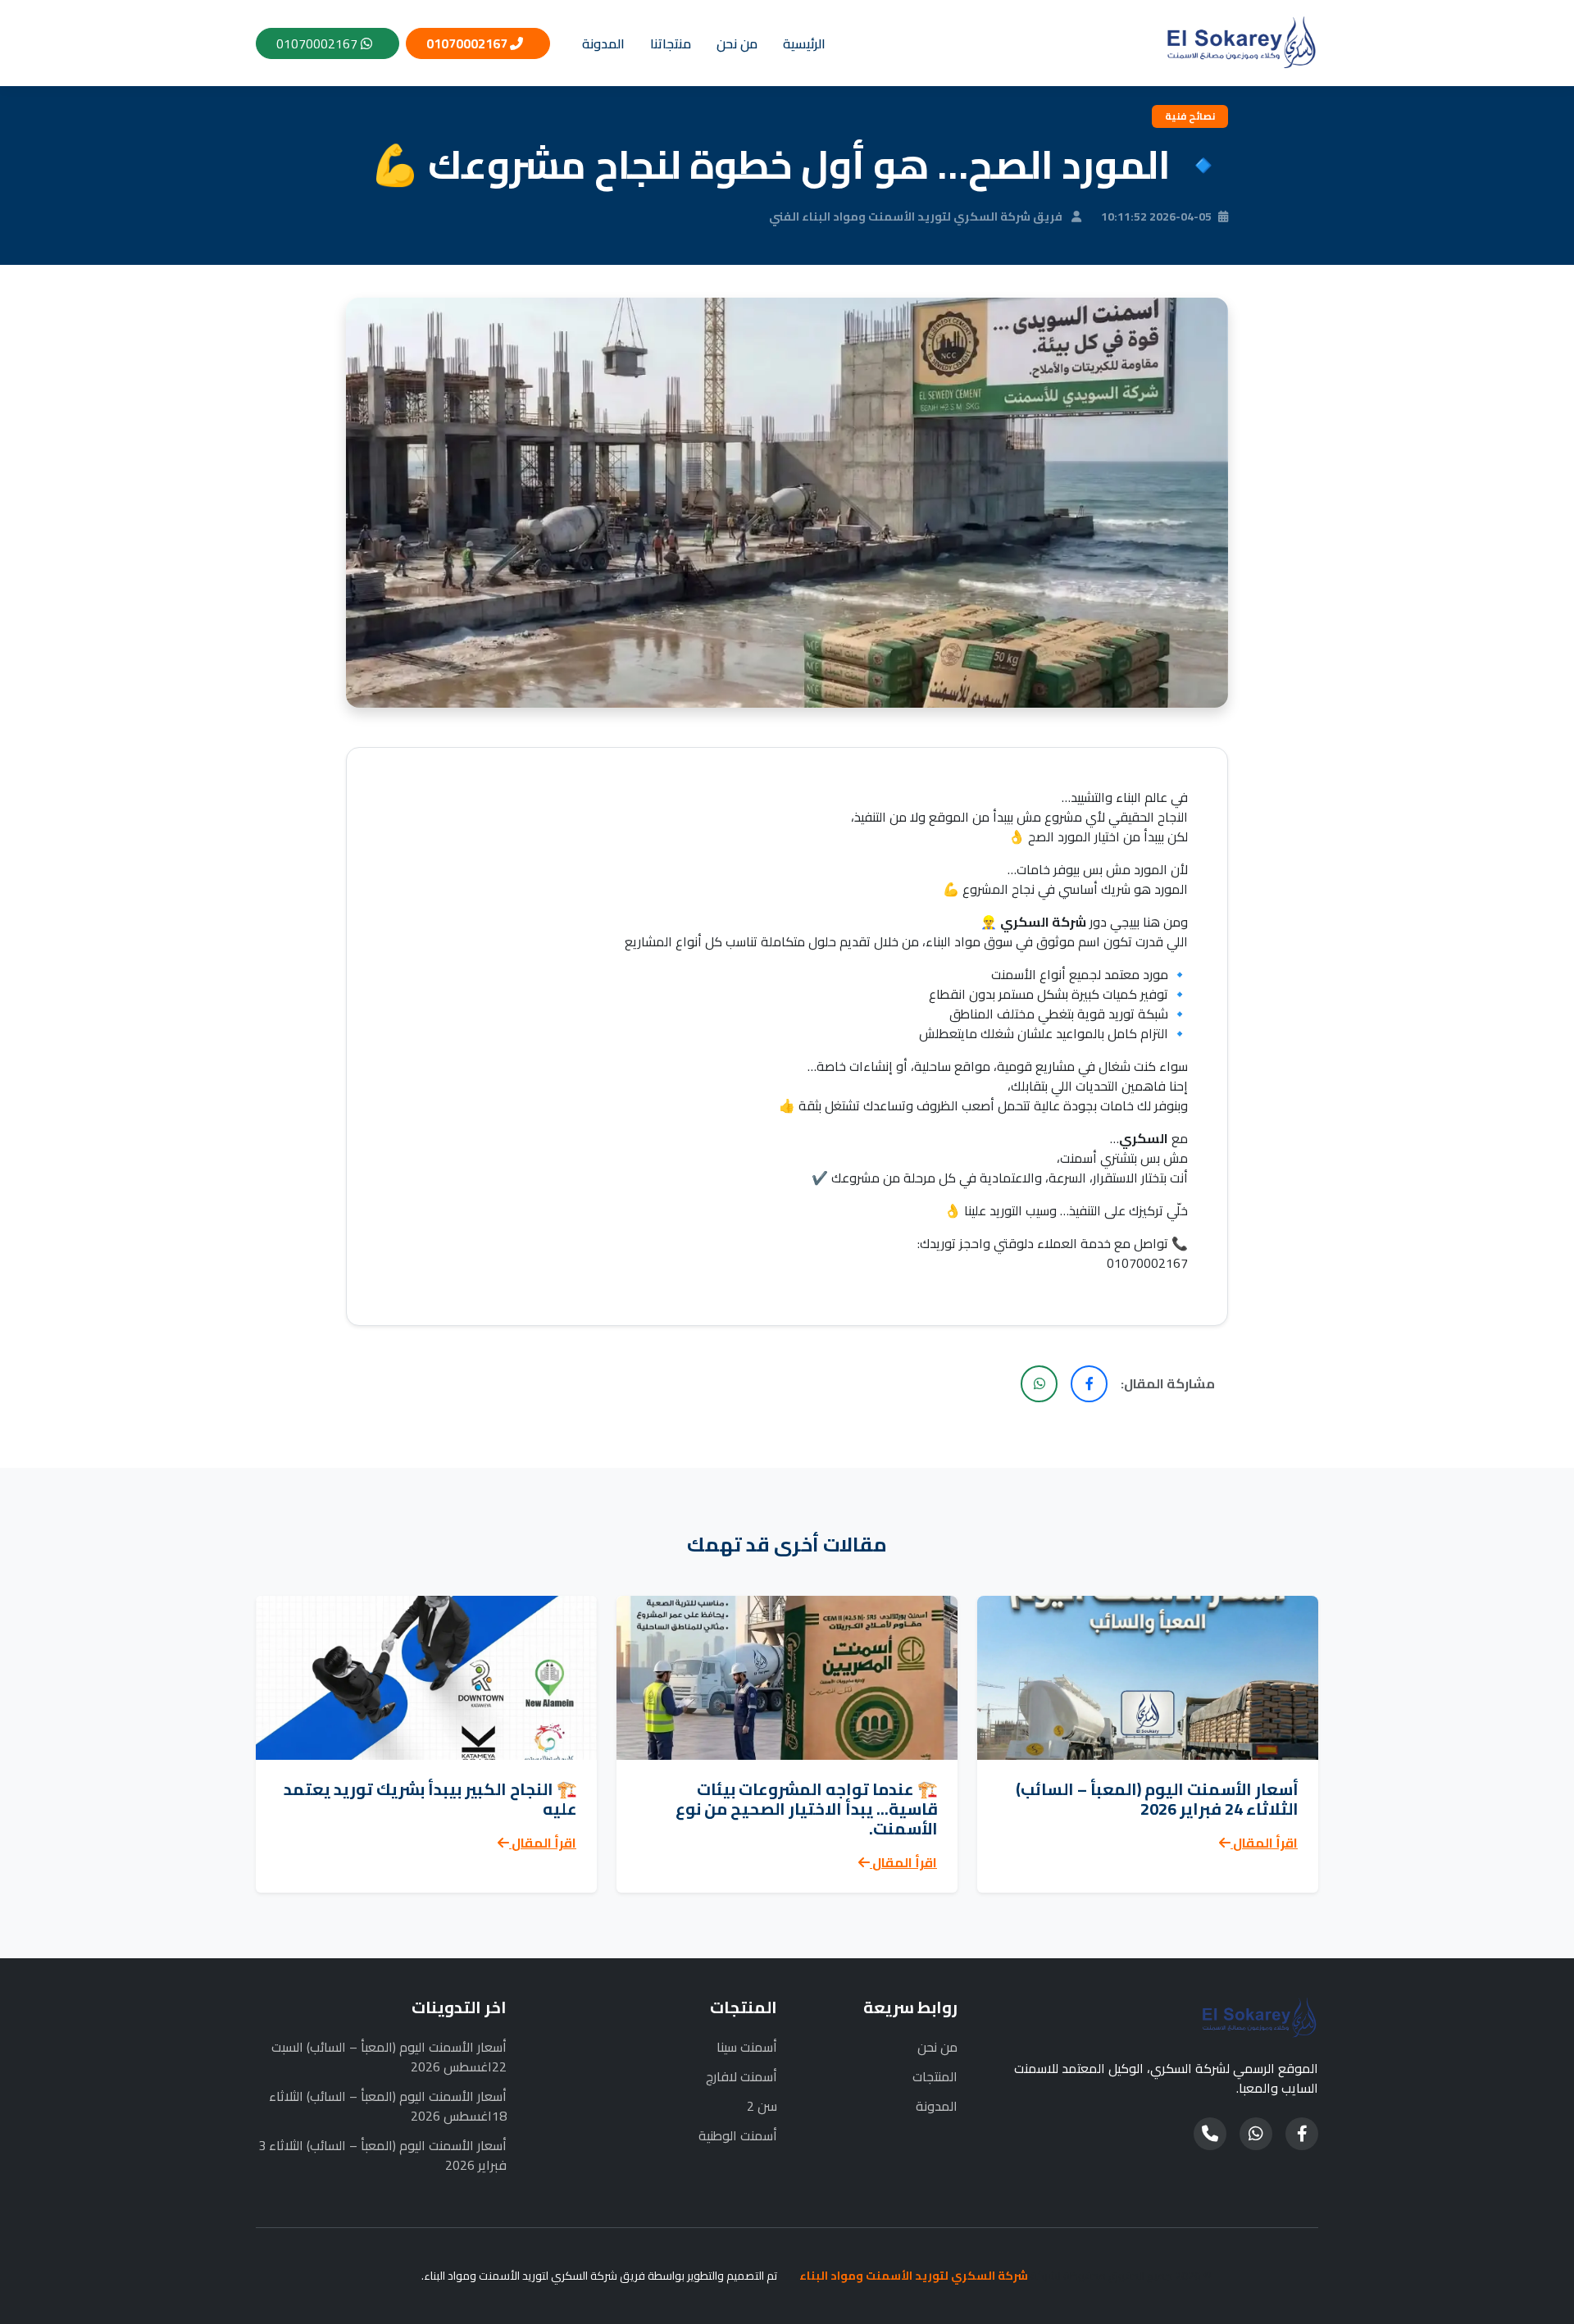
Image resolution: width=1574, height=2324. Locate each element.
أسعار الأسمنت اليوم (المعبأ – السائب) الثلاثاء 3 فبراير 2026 (382, 2155)
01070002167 (468, 43)
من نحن (737, 43)
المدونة (603, 43)
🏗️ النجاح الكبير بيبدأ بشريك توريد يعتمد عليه (430, 1799)
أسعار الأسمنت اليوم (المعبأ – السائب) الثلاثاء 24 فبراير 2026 (1157, 1799)
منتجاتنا (671, 43)
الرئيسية (804, 43)
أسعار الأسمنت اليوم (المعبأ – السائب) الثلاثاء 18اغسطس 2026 (388, 2106)
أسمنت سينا (747, 2047)
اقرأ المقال (1264, 1843)
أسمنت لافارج (742, 2076)
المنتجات (935, 2076)
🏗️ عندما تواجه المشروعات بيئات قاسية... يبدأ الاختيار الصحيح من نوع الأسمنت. (807, 1809)
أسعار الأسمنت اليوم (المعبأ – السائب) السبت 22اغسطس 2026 (389, 2057)
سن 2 (762, 2106)
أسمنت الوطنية (738, 2135)
